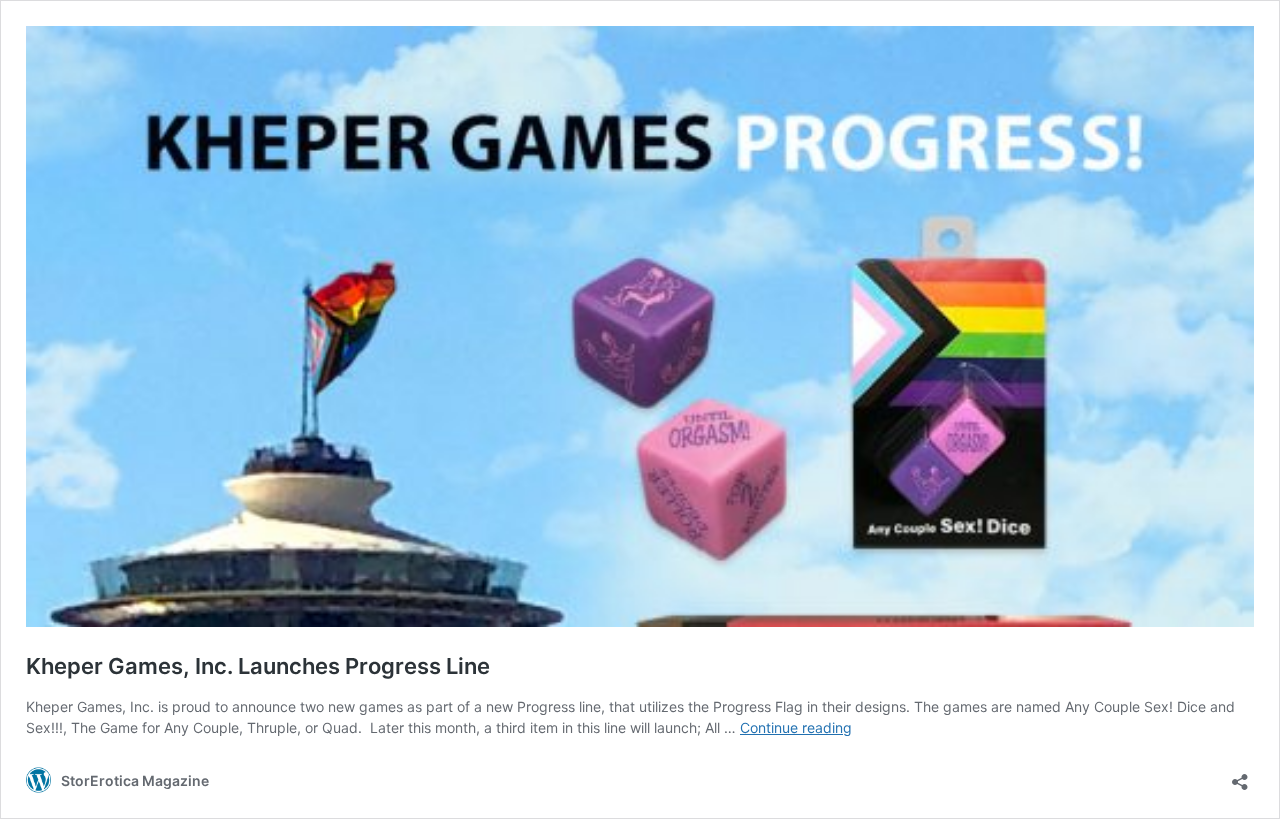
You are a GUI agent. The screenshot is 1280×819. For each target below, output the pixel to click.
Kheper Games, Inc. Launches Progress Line (258, 666)
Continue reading (796, 727)
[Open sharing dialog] (1240, 775)
